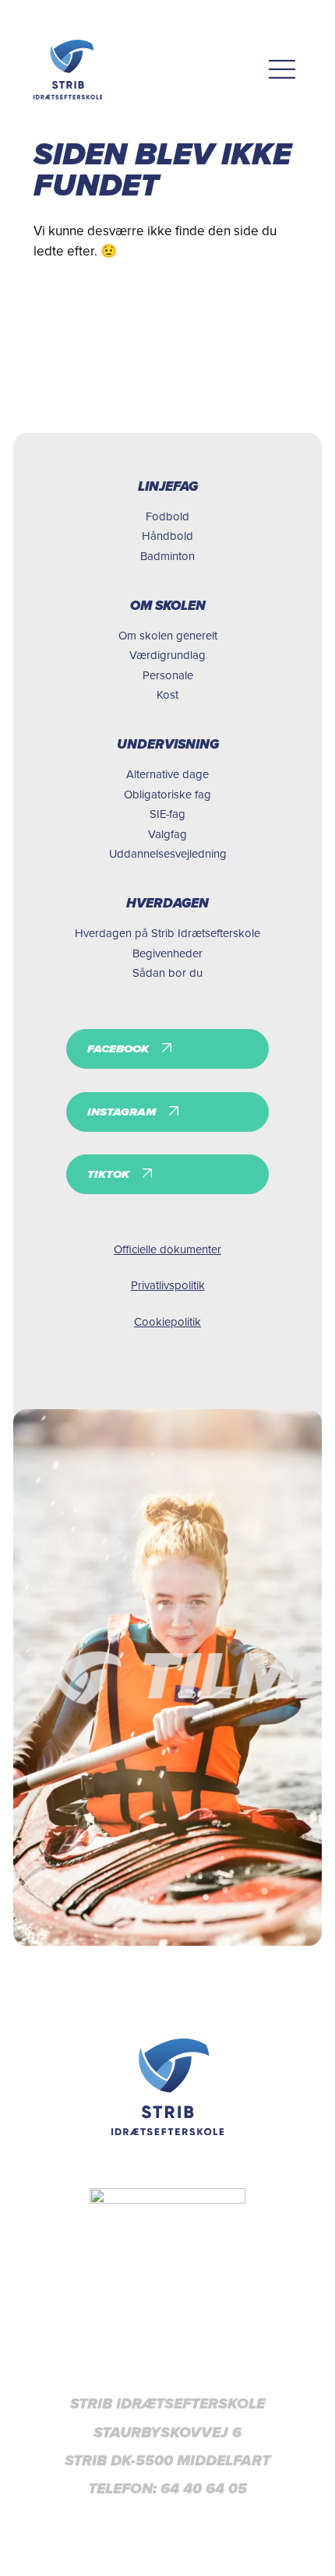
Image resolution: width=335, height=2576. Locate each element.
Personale (168, 675)
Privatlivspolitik (168, 1285)
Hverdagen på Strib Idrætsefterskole (167, 933)
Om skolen (168, 606)
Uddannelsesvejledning (168, 853)
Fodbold (167, 516)
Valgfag (167, 834)
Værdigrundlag (167, 655)
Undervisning (168, 744)
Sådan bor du (167, 973)
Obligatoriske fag (167, 794)
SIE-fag (167, 814)
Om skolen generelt (168, 635)
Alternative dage (167, 774)
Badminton (167, 556)
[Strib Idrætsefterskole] (68, 70)
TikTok (108, 1174)
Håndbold (167, 536)
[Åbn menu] (282, 70)
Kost (167, 694)
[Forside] (168, 2087)
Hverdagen (167, 903)
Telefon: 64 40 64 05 (167, 2489)
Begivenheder (167, 953)
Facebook (118, 1048)
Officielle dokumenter (167, 1249)
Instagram (122, 1112)
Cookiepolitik (167, 1321)
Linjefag (168, 486)
